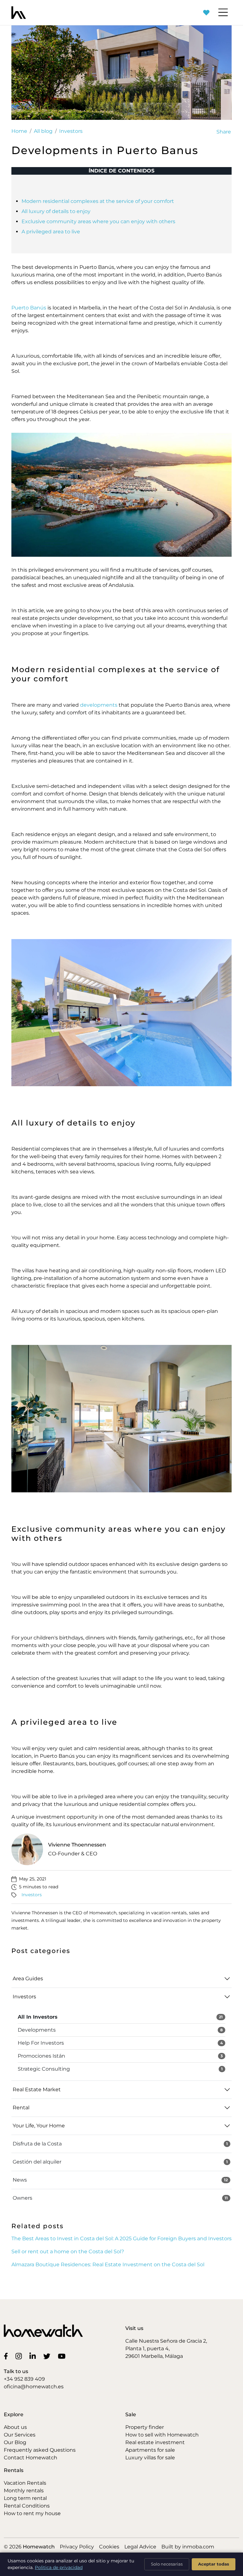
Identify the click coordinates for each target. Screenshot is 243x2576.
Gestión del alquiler (120, 2162)
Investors (71, 131)
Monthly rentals (24, 2491)
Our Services (20, 2435)
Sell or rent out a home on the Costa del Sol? (68, 2252)
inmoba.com (198, 2547)
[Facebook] (7, 2356)
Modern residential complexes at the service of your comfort (98, 201)
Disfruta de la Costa (120, 2144)
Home (19, 131)
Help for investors (120, 2043)
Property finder (145, 2427)
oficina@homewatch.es (34, 2387)
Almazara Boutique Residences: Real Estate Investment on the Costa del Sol (108, 2265)
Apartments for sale (150, 2450)
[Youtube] (63, 2356)
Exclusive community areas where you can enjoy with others (98, 221)
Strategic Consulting (120, 2069)
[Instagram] (20, 2356)
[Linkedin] (34, 2356)
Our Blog (15, 2442)
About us (15, 2427)
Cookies (109, 2547)
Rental (21, 2108)
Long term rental (25, 2498)
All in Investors (120, 2017)
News (120, 2180)
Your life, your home (39, 2126)
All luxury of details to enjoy (56, 211)
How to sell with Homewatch (162, 2435)
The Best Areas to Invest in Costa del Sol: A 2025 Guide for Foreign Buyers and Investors (121, 2239)
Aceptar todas (214, 2564)
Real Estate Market (37, 2089)
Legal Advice (140, 2547)
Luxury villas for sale (150, 2458)
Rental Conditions (27, 2506)
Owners (120, 2198)
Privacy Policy (77, 2547)
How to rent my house (32, 2513)
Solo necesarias (167, 2564)
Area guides (28, 1979)
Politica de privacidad (59, 2567)
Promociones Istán (120, 2056)
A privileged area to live (51, 232)
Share (224, 132)
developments (99, 705)
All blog (43, 131)
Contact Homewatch (31, 2458)
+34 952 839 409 (24, 2379)
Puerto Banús (29, 308)
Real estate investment (155, 2442)
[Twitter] (48, 2356)
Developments (120, 2030)
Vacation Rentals (25, 2483)
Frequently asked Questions (40, 2450)
